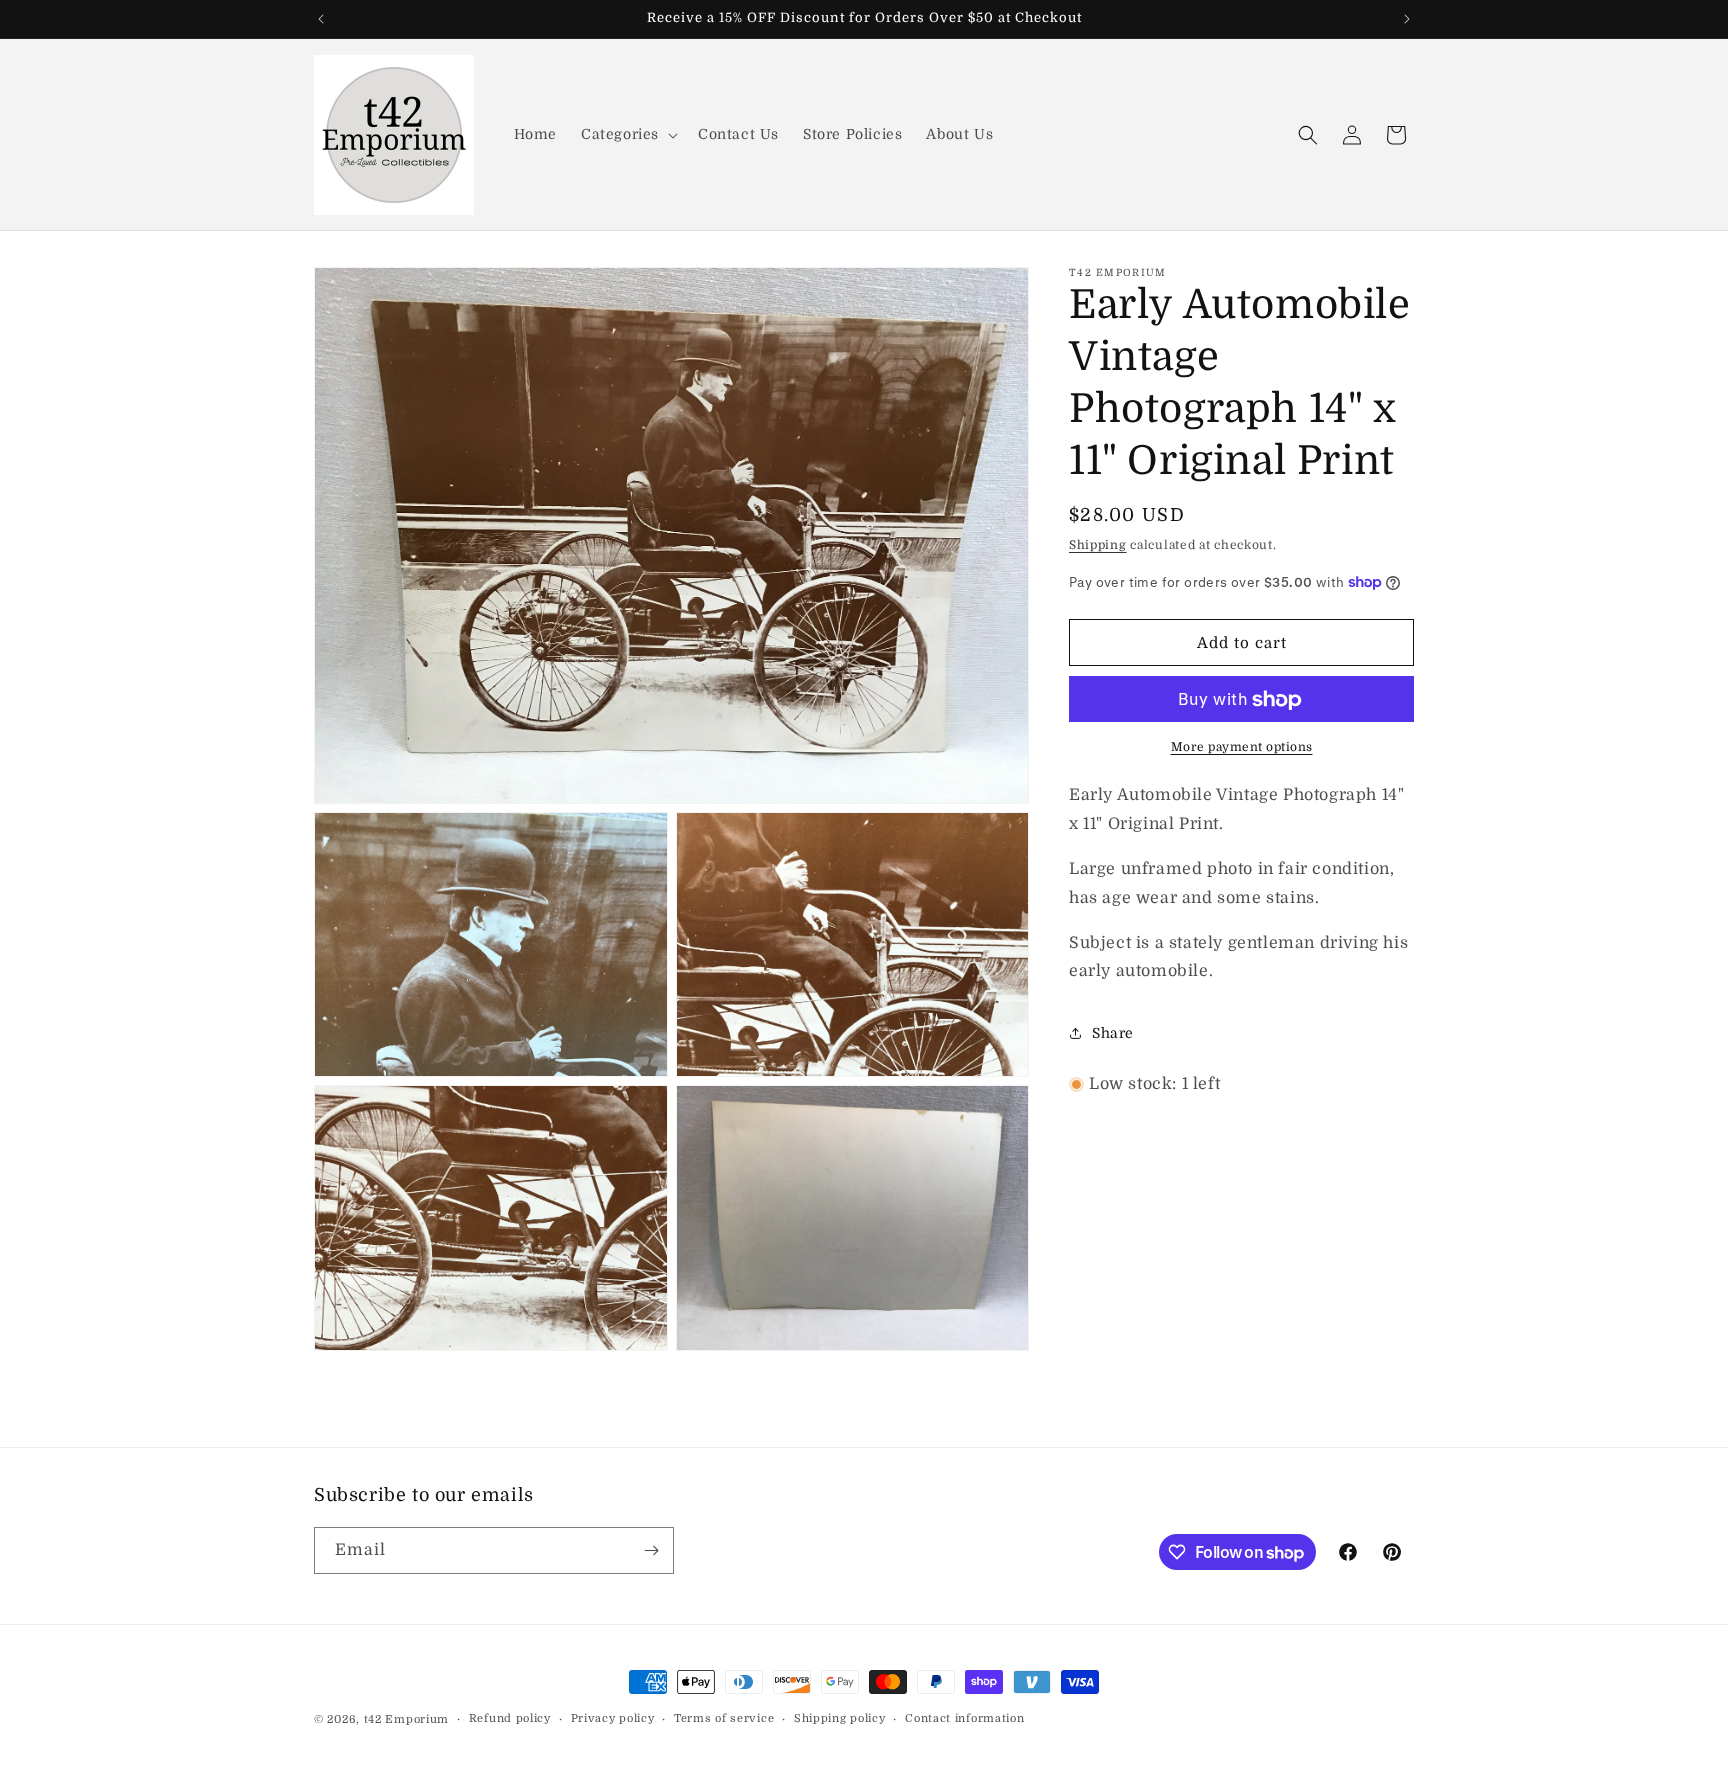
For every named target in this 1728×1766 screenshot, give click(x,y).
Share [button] (1113, 1033)
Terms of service (724, 1718)
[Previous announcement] (321, 19)
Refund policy (510, 1718)
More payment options (1242, 748)
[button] (627, 134)
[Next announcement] (1407, 19)
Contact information (964, 1718)
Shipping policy (840, 1718)
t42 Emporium (406, 1719)
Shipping (1098, 545)
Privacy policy (613, 1718)
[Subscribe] (651, 1550)
